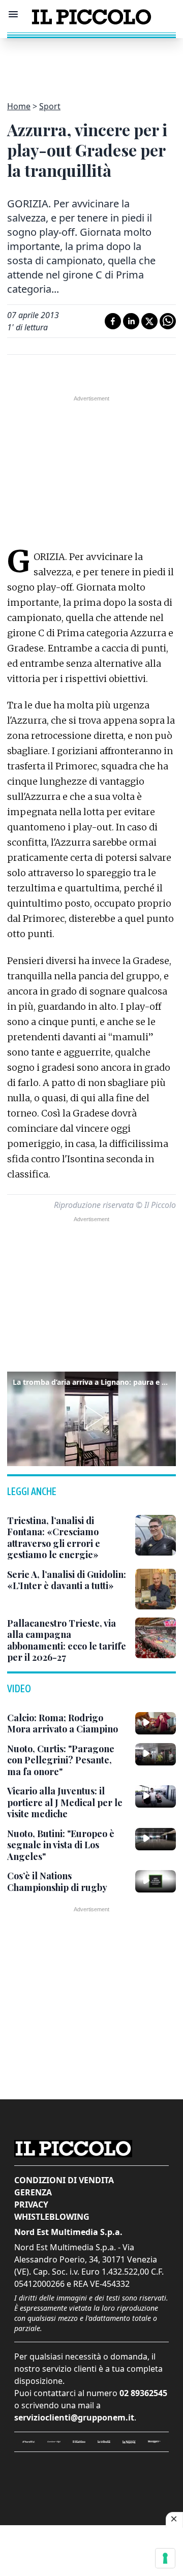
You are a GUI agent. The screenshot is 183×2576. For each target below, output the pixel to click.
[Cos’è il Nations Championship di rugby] (156, 1881)
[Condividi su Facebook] (113, 321)
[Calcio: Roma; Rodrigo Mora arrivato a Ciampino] (156, 1723)
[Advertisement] (91, 64)
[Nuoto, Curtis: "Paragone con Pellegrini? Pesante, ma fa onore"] (156, 1754)
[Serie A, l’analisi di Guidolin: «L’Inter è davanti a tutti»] (156, 1589)
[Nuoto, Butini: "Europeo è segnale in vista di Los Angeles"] (156, 1839)
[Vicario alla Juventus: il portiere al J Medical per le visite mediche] (156, 1796)
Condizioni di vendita (64, 2180)
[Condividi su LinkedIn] (131, 321)
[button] (91, 1417)
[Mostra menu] (13, 14)
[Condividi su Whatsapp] (168, 321)
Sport (50, 106)
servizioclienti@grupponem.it (74, 2417)
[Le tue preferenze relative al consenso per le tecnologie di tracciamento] (165, 2558)
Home (19, 106)
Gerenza (33, 2192)
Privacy (31, 2205)
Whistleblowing (52, 2217)
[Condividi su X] (149, 321)
